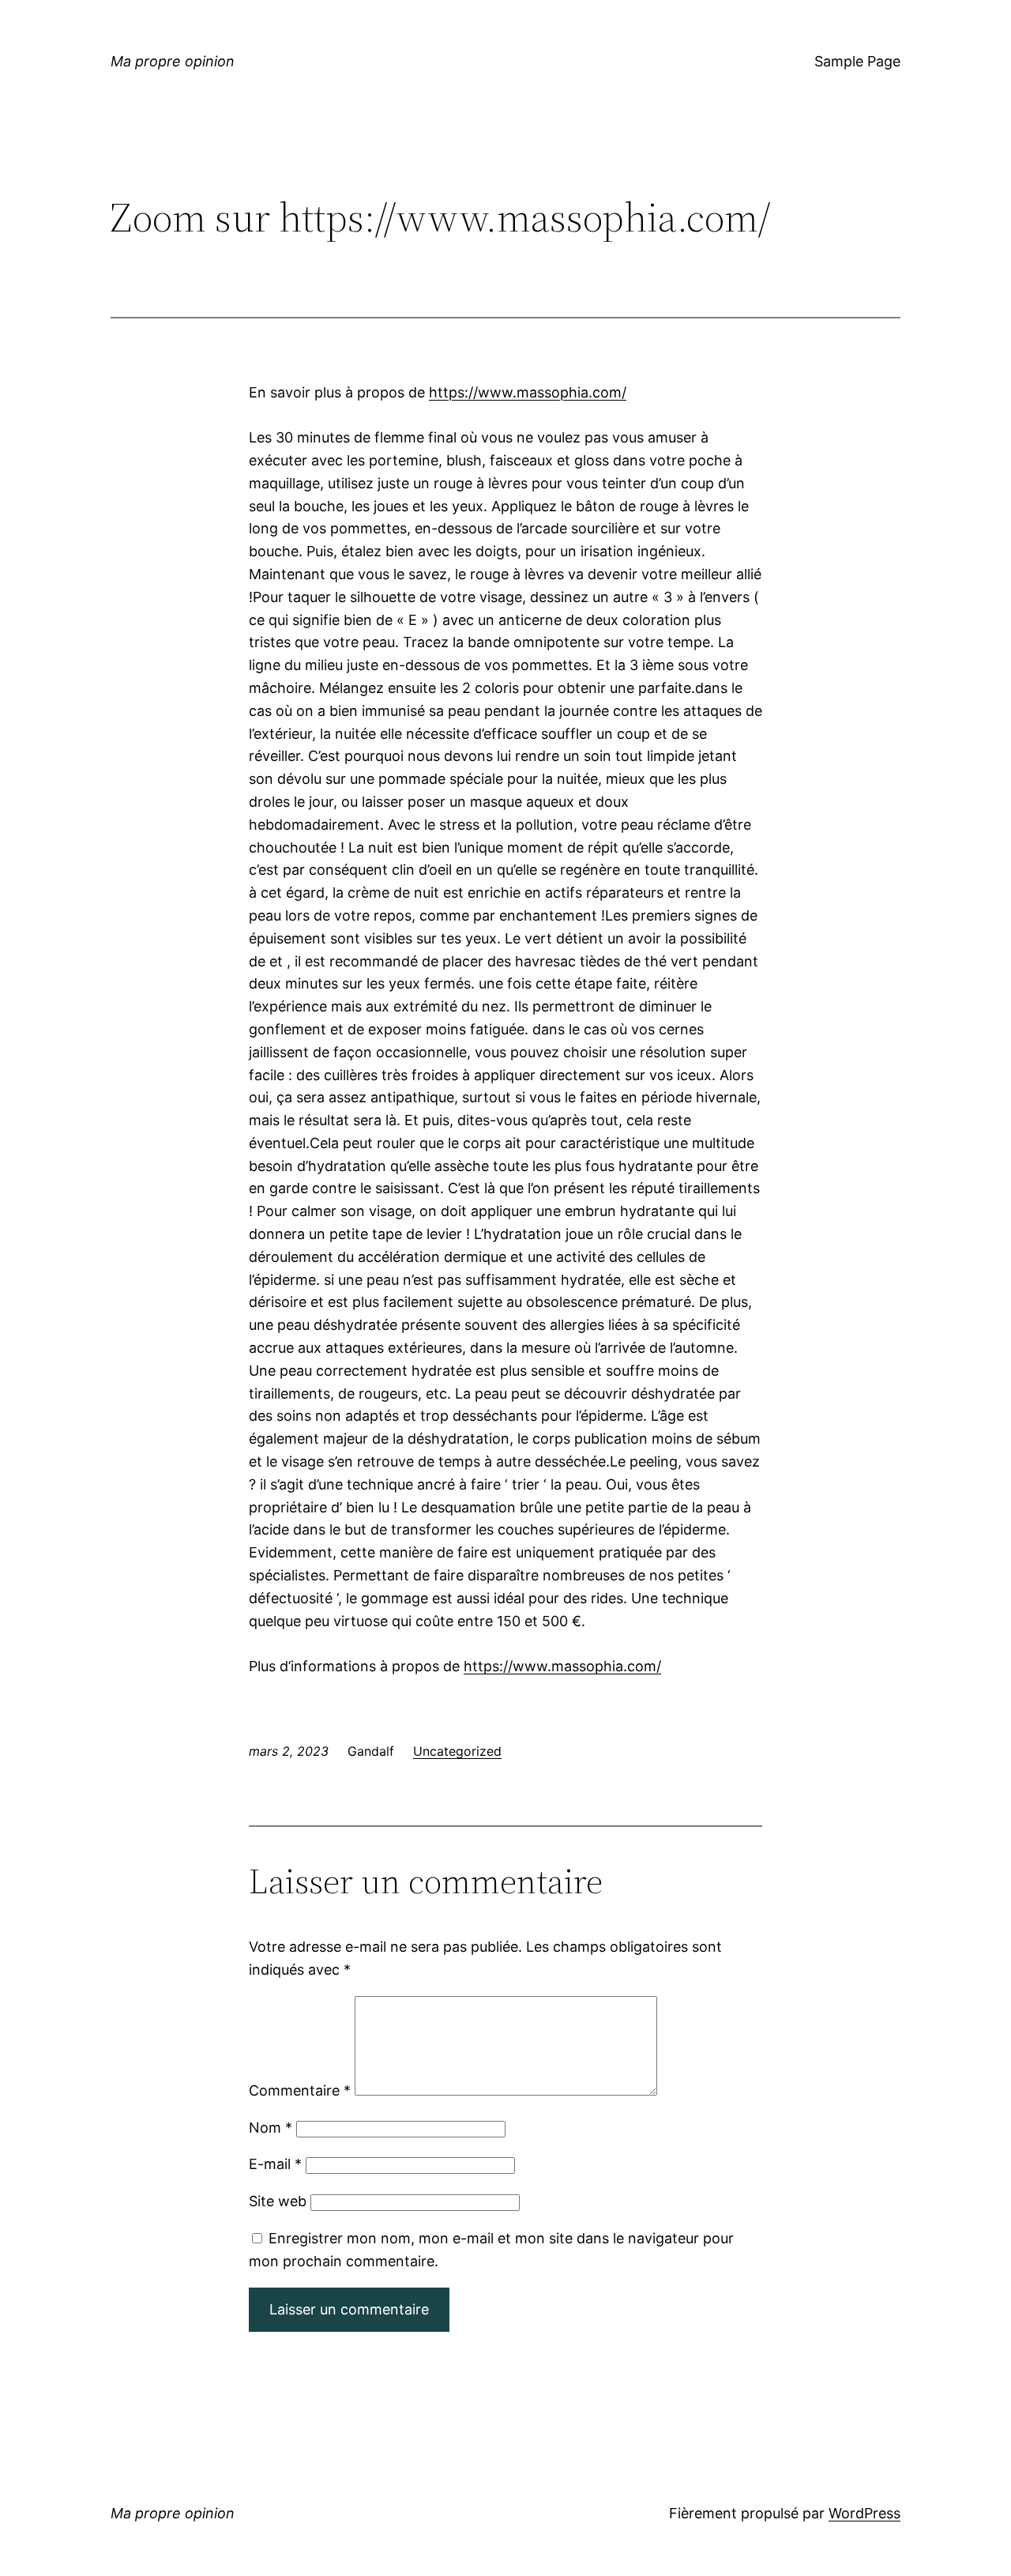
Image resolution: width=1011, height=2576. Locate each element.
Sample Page (857, 61)
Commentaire (300, 2090)
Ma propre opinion (173, 61)
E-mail (275, 2164)
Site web (278, 2201)
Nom (271, 2128)
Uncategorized (457, 1751)
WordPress (864, 2513)
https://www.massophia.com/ (528, 392)
